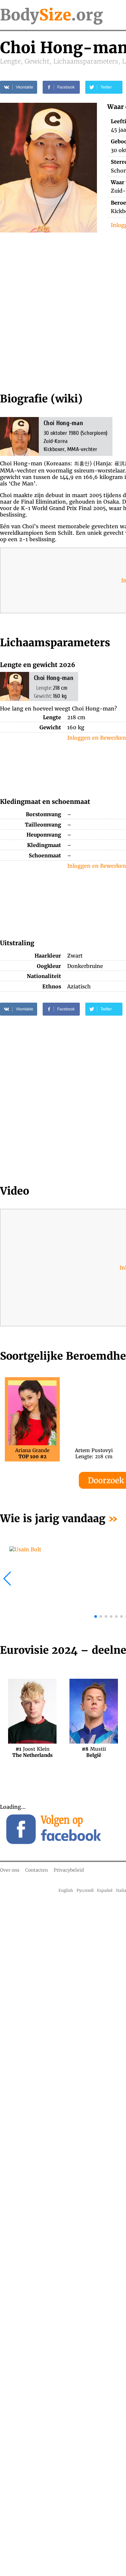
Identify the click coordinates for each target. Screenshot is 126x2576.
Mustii (94, 1752)
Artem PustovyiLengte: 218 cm (94, 1453)
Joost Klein (32, 1752)
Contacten (37, 1870)
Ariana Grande (32, 1453)
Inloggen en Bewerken (97, 738)
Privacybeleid (69, 1870)
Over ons (10, 1870)
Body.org (51, 15)
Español (105, 1890)
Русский (85, 1890)
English (66, 1890)
